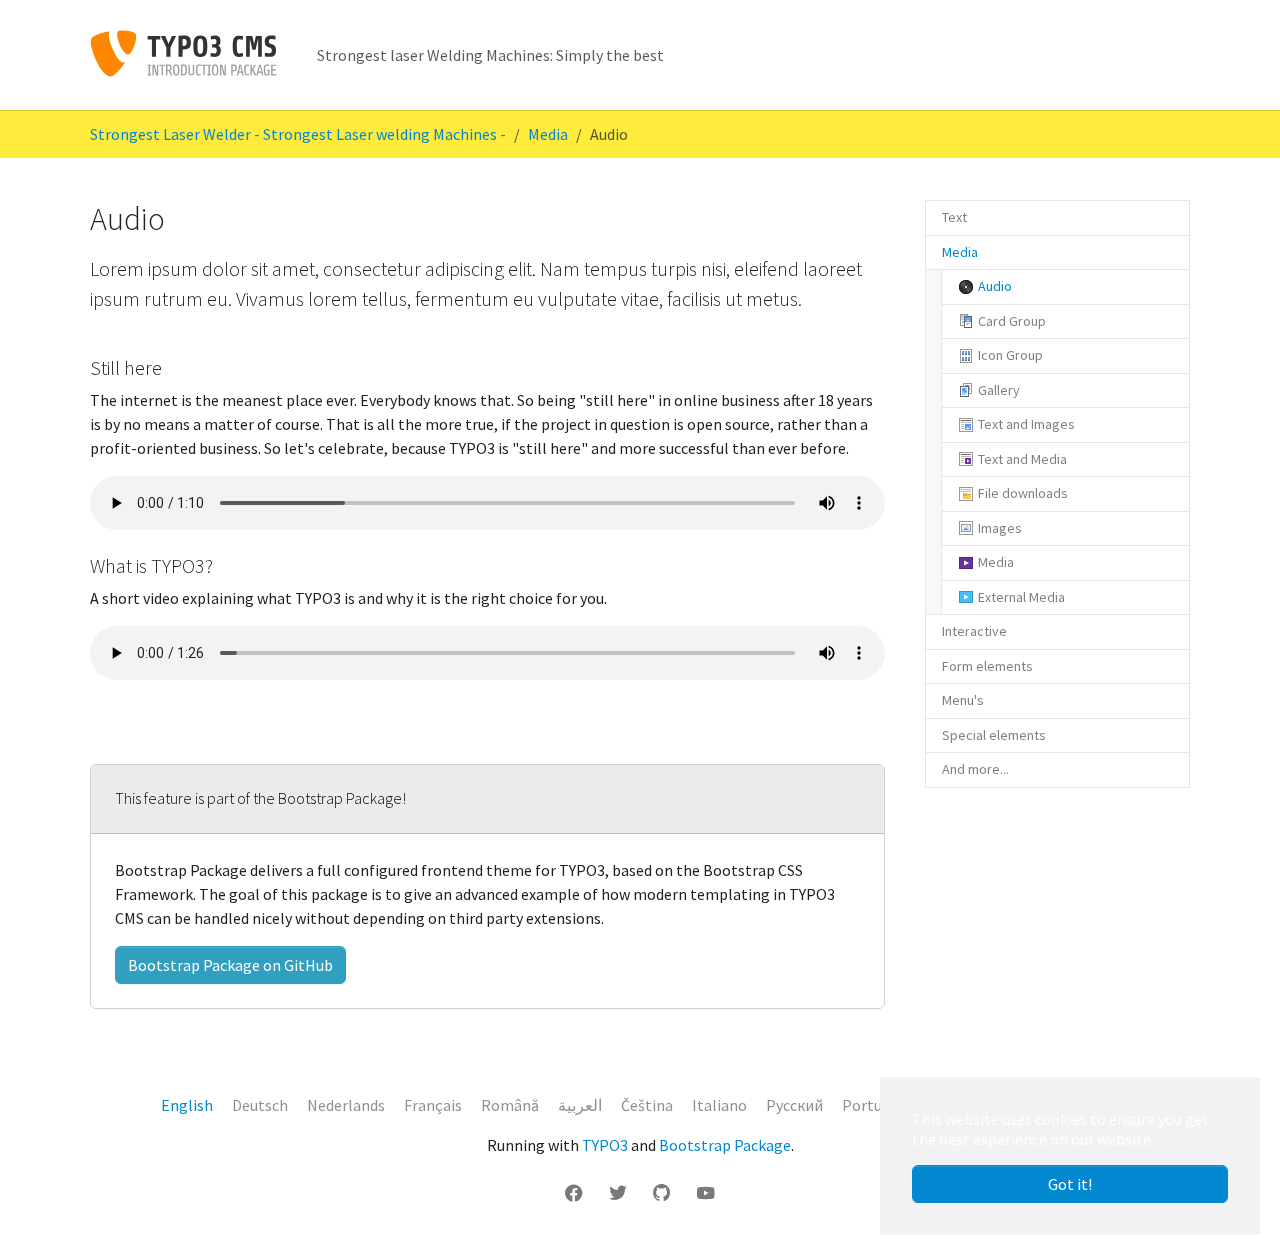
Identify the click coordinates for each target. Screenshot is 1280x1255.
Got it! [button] (1070, 1184)
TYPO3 (605, 1145)
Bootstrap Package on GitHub (230, 965)
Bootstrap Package (725, 1145)
